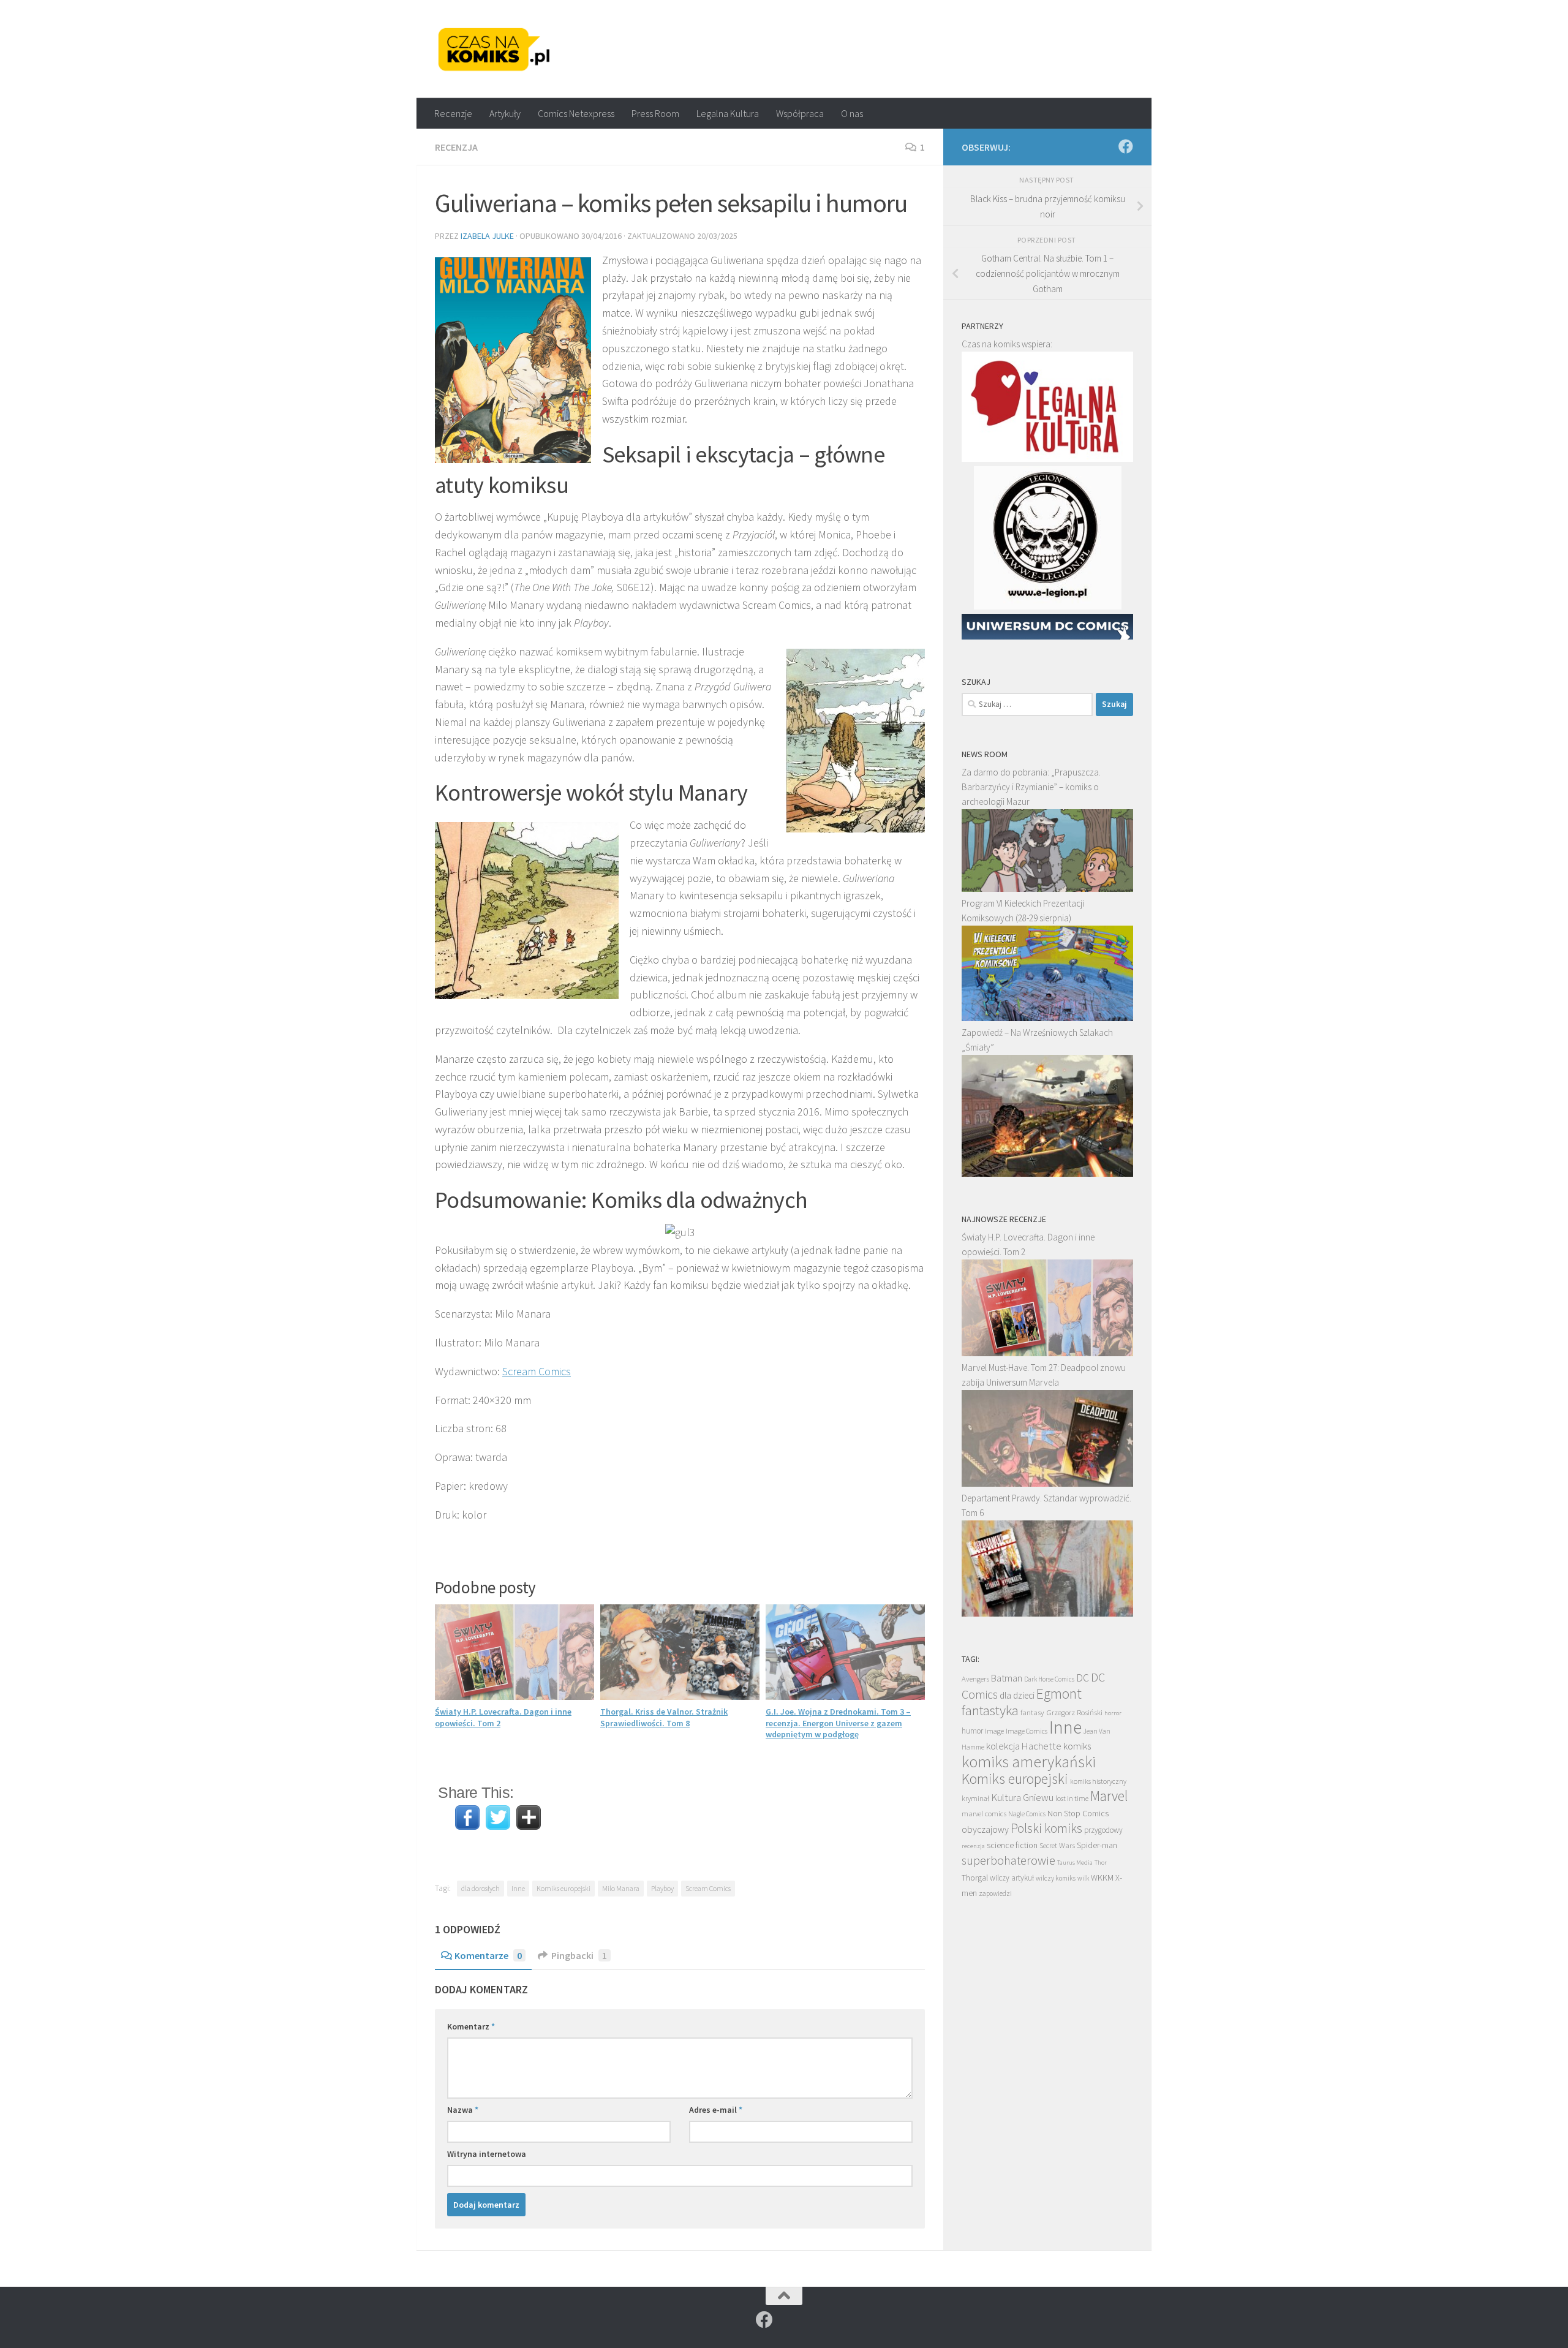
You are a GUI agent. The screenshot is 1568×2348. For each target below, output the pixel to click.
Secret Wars (1057, 1845)
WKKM (1102, 1878)
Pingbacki (579, 1955)
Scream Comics (537, 1371)
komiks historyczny (1098, 1781)
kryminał (975, 1798)
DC (1083, 1678)
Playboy (662, 1888)
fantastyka (990, 1710)
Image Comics (1027, 1731)
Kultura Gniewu (1022, 1797)
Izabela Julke (487, 236)
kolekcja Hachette (1024, 1746)
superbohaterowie (1008, 1860)
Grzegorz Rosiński (1074, 1712)
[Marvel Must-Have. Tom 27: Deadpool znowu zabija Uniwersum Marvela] (1047, 1483)
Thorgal (975, 1878)
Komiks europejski (563, 1888)
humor (972, 1731)
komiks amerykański (1029, 1762)
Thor (1101, 1863)
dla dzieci (1017, 1695)
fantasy (1032, 1712)
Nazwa (463, 2110)
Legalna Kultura (728, 113)
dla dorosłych (481, 1888)
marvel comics (984, 1814)
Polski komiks (1046, 1828)
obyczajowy (985, 1829)
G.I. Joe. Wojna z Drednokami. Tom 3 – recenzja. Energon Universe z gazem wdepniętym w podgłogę (838, 1723)
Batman (1007, 1678)
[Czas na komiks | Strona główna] (494, 49)
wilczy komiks (1056, 1878)
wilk (1083, 1878)
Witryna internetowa (487, 2154)
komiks (1077, 1746)
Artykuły (505, 113)
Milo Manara (621, 1888)
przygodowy (1103, 1830)
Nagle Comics (1027, 1814)
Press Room (655, 113)
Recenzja (456, 147)
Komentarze (488, 1955)
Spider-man (1097, 1845)
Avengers (975, 1678)
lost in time (1072, 1798)
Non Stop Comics (1078, 1813)
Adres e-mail (716, 2110)
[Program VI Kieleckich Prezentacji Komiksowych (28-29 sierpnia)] (1047, 1018)
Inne (518, 1888)
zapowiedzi (995, 1893)
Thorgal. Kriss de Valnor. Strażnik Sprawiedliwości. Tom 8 (664, 1717)
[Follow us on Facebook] (1126, 146)
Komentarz (471, 2026)
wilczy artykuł (1012, 1878)
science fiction (1012, 1845)
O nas (852, 113)
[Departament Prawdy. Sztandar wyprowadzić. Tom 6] (1047, 1613)
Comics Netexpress (576, 113)
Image (994, 1731)
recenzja (973, 1846)
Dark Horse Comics (1049, 1679)
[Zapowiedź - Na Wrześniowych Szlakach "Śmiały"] (1047, 1173)
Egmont (1059, 1693)
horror (1113, 1713)
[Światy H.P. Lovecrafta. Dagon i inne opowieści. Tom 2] (1047, 1353)
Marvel (1109, 1796)
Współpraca (800, 113)
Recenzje (453, 113)
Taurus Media (1075, 1863)
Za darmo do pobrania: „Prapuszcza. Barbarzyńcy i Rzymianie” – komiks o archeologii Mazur (1031, 787)
